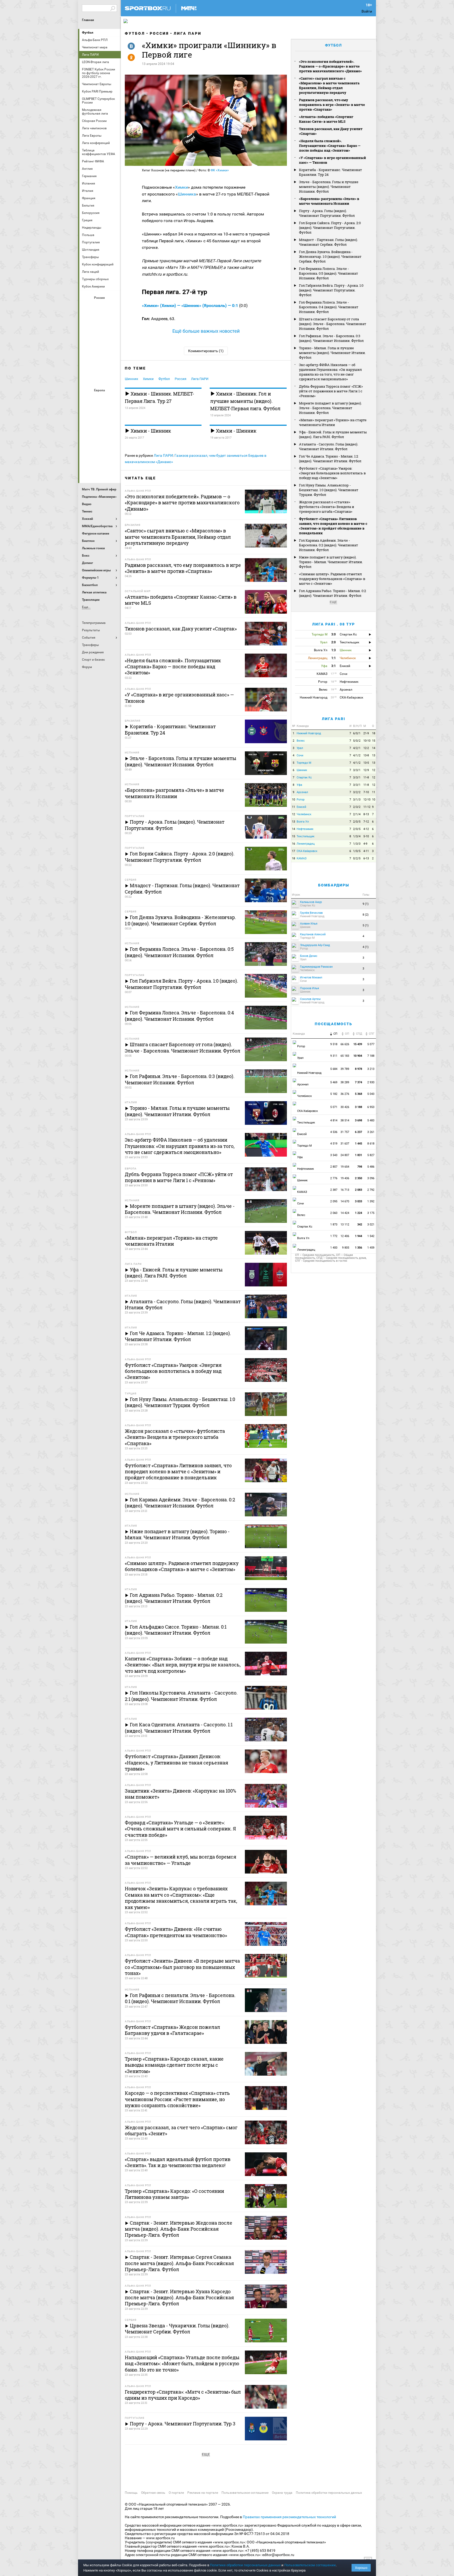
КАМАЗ (302, 858)
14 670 (345, 1201)
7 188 (371, 1056)
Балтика (113, 307)
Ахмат (100, 307)
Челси (113, 456)
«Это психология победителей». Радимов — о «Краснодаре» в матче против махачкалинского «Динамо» (330, 66)
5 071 (334, 1107)
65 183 (345, 1056)
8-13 (366, 814)
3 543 (334, 1155)
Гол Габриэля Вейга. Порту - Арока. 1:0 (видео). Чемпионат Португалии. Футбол (331, 290)
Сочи (300, 755)
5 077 (371, 1044)
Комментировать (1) (206, 351)
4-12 (366, 829)
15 (374, 741)
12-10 (367, 800)
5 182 (334, 1094)
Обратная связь (153, 2493)
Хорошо (361, 2568)
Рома (100, 456)
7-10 (366, 792)
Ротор (301, 800)
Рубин (87, 363)
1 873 (334, 1225)
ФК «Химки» (220, 170)
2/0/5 (357, 822)
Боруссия (100, 413)
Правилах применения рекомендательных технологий (289, 2517)
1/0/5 (357, 851)
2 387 (334, 1190)
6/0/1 (357, 733)
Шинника (187, 194)
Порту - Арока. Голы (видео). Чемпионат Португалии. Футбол (327, 213)
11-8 (366, 778)
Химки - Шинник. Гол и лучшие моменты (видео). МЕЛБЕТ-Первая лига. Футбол (245, 401)
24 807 (345, 1155)
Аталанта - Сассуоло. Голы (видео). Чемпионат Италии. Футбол (329, 447)
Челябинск (304, 814)
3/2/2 (357, 792)
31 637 (345, 1144)
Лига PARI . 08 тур (334, 624)
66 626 (345, 1044)
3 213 (371, 1069)
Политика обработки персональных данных (329, 2493)
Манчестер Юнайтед (113, 428)
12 (374, 770)
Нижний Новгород (309, 733)
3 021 (371, 1225)
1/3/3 (357, 844)
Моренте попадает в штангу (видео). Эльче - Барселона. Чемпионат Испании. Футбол (330, 408)
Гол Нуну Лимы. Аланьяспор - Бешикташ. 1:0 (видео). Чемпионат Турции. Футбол (329, 490)
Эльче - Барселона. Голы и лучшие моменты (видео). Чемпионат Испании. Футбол (329, 187)
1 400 (334, 1248)
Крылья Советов (100, 335)
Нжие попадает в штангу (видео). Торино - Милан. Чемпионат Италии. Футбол (331, 562)
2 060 (334, 1213)
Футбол (88, 33)
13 (374, 755)
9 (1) (366, 904)
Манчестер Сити (100, 428)
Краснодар (87, 335)
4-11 (366, 851)
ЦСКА (100, 378)
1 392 (371, 1201)
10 (293, 800)
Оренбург (87, 349)
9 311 (334, 1056)
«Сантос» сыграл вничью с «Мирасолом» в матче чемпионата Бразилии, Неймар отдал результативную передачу (329, 85)
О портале (176, 2493)
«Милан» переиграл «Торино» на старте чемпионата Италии (333, 422)
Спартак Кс (304, 778)
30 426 (345, 1107)
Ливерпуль (87, 428)
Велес (301, 741)
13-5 (366, 763)
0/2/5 (357, 858)
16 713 (345, 1190)
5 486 (371, 1167)
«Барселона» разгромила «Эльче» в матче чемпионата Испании (329, 201)
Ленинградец (306, 844)
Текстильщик (306, 836)
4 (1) (366, 947)
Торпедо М (304, 763)
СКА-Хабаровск (307, 851)
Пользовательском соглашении (310, 2565)
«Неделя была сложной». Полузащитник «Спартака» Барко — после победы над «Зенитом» (330, 146)
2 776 (334, 1178)
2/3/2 (357, 807)
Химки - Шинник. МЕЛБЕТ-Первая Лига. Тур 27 (159, 397)
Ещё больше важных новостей (206, 331)
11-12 (367, 807)
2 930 (371, 1082)
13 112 (345, 1225)
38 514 (345, 1120)
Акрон (87, 307)
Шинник (131, 379)
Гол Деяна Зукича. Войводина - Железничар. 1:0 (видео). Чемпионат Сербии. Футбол (330, 256)
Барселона (87, 413)
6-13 (366, 858)
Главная (88, 20)
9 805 (346, 1248)
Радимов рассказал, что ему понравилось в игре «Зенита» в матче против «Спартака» (332, 105)
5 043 (371, 1094)
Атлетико (100, 399)
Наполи (100, 442)
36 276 (345, 1094)
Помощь (131, 2493)
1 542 (371, 1236)
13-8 (366, 755)
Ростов (100, 349)
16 (293, 844)
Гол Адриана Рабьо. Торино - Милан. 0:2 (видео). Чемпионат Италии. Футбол (332, 593)
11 (374, 792)
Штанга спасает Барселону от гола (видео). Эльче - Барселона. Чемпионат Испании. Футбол (333, 324)
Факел (113, 363)
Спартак (100, 363)
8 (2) (366, 915)
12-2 (366, 748)
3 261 (371, 1132)
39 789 (345, 1069)
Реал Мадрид (87, 456)
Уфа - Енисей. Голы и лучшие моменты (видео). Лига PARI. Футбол (333, 434)
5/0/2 (357, 741)
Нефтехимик (305, 829)
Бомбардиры (334, 885)
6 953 (371, 1107)
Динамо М (100, 321)
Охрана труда (282, 2493)
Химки (181, 187)
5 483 (371, 1120)
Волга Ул (303, 822)
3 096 (371, 1178)
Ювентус (100, 470)
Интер (113, 413)
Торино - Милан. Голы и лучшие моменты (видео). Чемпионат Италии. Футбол (332, 353)
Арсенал (87, 399)
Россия (159, 33)
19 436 (345, 1178)
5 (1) (366, 925)
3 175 (371, 1213)
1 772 (334, 1236)
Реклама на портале (203, 2493)
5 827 (371, 1155)
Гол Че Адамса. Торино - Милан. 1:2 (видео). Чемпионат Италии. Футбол (330, 459)
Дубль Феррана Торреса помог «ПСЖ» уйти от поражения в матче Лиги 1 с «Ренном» (331, 391)
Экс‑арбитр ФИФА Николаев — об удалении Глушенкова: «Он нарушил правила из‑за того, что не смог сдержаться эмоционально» (330, 372)
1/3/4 (357, 836)
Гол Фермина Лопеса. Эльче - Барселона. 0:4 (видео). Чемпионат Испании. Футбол (329, 307)
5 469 (334, 1082)
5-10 (366, 836)
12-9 (366, 770)
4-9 (365, 844)
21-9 (366, 733)
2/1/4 (357, 814)
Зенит (113, 321)
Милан (87, 442)
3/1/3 (357, 800)
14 (374, 748)
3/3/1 (357, 770)
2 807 (334, 1167)
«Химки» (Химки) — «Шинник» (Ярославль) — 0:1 (190, 306)
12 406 (345, 1236)
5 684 (334, 1069)
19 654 (345, 1167)
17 (293, 851)
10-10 (367, 741)
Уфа (299, 785)
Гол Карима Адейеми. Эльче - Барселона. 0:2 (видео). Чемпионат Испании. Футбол (329, 545)
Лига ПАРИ (188, 33)
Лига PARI (334, 719)
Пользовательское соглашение (245, 2493)
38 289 (345, 1082)
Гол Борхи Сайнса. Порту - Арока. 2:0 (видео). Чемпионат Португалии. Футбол (330, 228)
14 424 (345, 1213)
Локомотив (113, 335)
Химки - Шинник (150, 431)
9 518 (334, 1044)
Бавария (113, 399)
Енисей (301, 807)
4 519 (334, 1144)
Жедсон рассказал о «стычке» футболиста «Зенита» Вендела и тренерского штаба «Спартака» (327, 507)
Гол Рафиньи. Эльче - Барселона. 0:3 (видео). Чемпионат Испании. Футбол (331, 338)
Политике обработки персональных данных (245, 2565)
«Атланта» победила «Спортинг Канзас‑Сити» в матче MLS (326, 119)
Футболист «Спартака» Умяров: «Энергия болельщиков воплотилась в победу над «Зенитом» (332, 473)
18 (374, 733)
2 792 (371, 1190)
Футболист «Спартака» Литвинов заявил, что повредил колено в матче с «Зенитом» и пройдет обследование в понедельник (333, 526)
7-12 (366, 822)
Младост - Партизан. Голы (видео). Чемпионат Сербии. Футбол (328, 242)
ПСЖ (113, 442)
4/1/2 (357, 755)
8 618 (371, 1144)
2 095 (334, 1201)
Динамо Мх (87, 321)
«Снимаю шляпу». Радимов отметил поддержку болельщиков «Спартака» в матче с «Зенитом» (332, 579)
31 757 (345, 1132)
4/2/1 (357, 748)
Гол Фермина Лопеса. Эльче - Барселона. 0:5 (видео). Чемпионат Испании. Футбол (329, 273)
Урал (300, 748)
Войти (367, 11)
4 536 (334, 1132)
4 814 (334, 1120)
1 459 (371, 1248)
